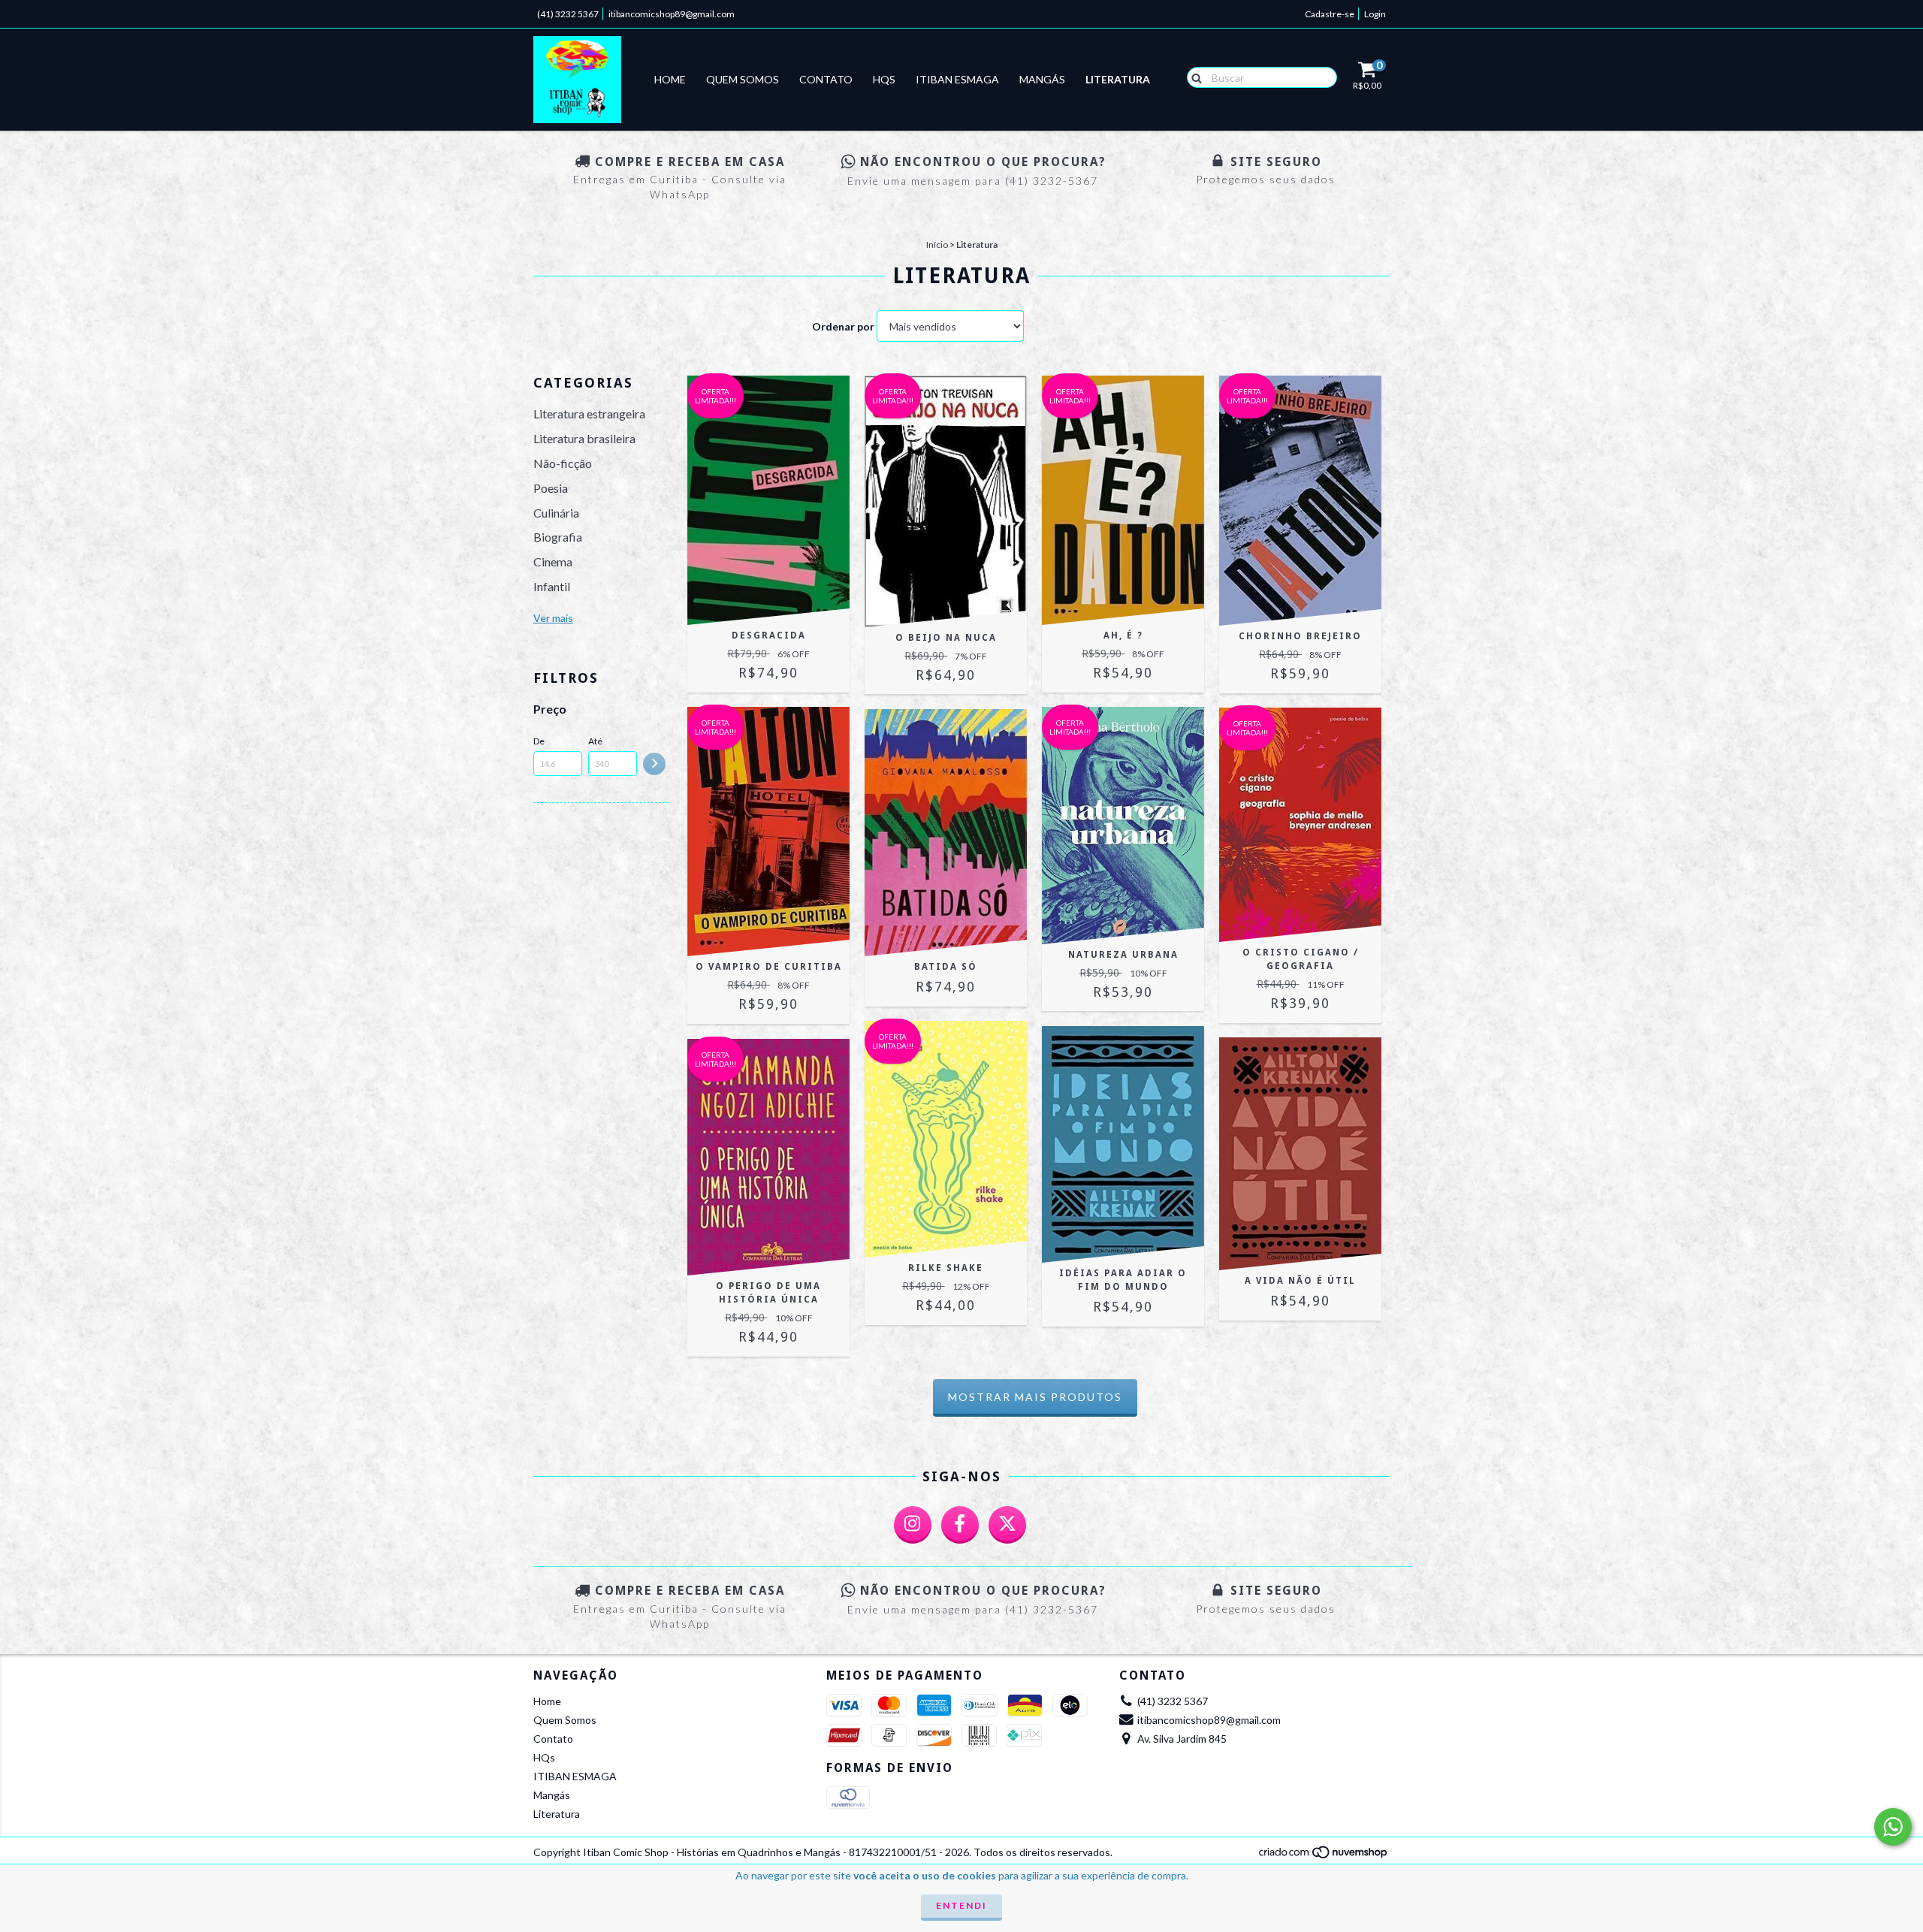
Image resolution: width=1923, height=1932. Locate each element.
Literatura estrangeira (589, 414)
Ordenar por (843, 326)
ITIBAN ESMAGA (957, 79)
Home (670, 79)
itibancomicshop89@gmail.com (672, 14)
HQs (884, 79)
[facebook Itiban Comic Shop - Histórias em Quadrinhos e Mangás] (960, 1525)
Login (1375, 14)
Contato (826, 79)
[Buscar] (1193, 77)
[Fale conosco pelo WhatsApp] (1893, 1827)
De (539, 741)
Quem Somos (743, 79)
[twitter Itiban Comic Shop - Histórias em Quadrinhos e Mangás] (1007, 1525)
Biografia (558, 537)
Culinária (556, 513)
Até (595, 741)
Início (937, 245)
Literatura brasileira (584, 438)
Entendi (961, 1905)
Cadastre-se (1330, 14)
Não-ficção (563, 463)
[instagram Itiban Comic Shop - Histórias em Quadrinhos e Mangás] (913, 1525)
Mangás (1042, 79)
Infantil (552, 586)
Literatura (1118, 79)
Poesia (551, 488)
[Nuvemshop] (1324, 1856)
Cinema (553, 561)
